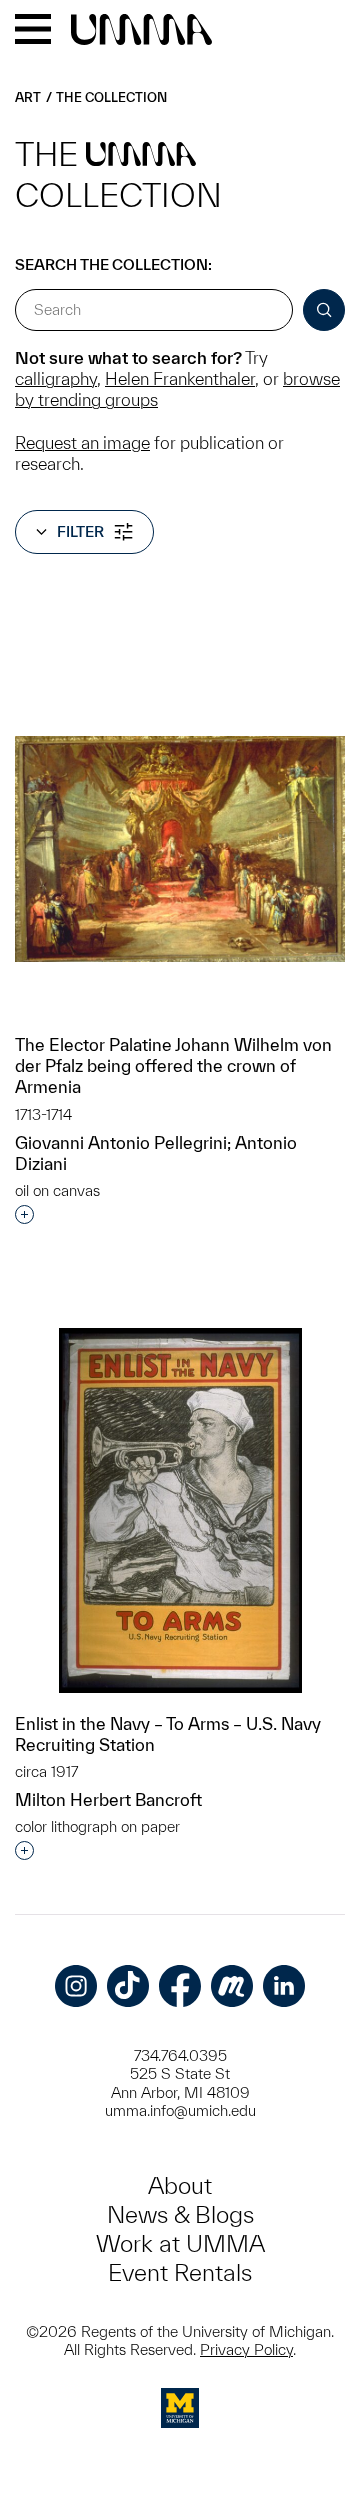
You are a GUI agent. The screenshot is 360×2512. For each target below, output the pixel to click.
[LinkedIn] (284, 1986)
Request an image (82, 442)
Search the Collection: (113, 264)
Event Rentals (180, 2272)
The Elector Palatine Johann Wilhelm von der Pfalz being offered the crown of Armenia (173, 1065)
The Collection (111, 97)
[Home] (141, 31)
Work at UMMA (180, 2243)
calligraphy (56, 378)
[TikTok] (128, 1986)
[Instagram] (76, 1986)
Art (28, 97)
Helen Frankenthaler (180, 378)
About (180, 2185)
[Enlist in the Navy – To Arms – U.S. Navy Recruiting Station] (180, 1510)
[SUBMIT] (324, 310)
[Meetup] (232, 1986)
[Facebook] (180, 1986)
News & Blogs (180, 2214)
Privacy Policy (246, 2349)
